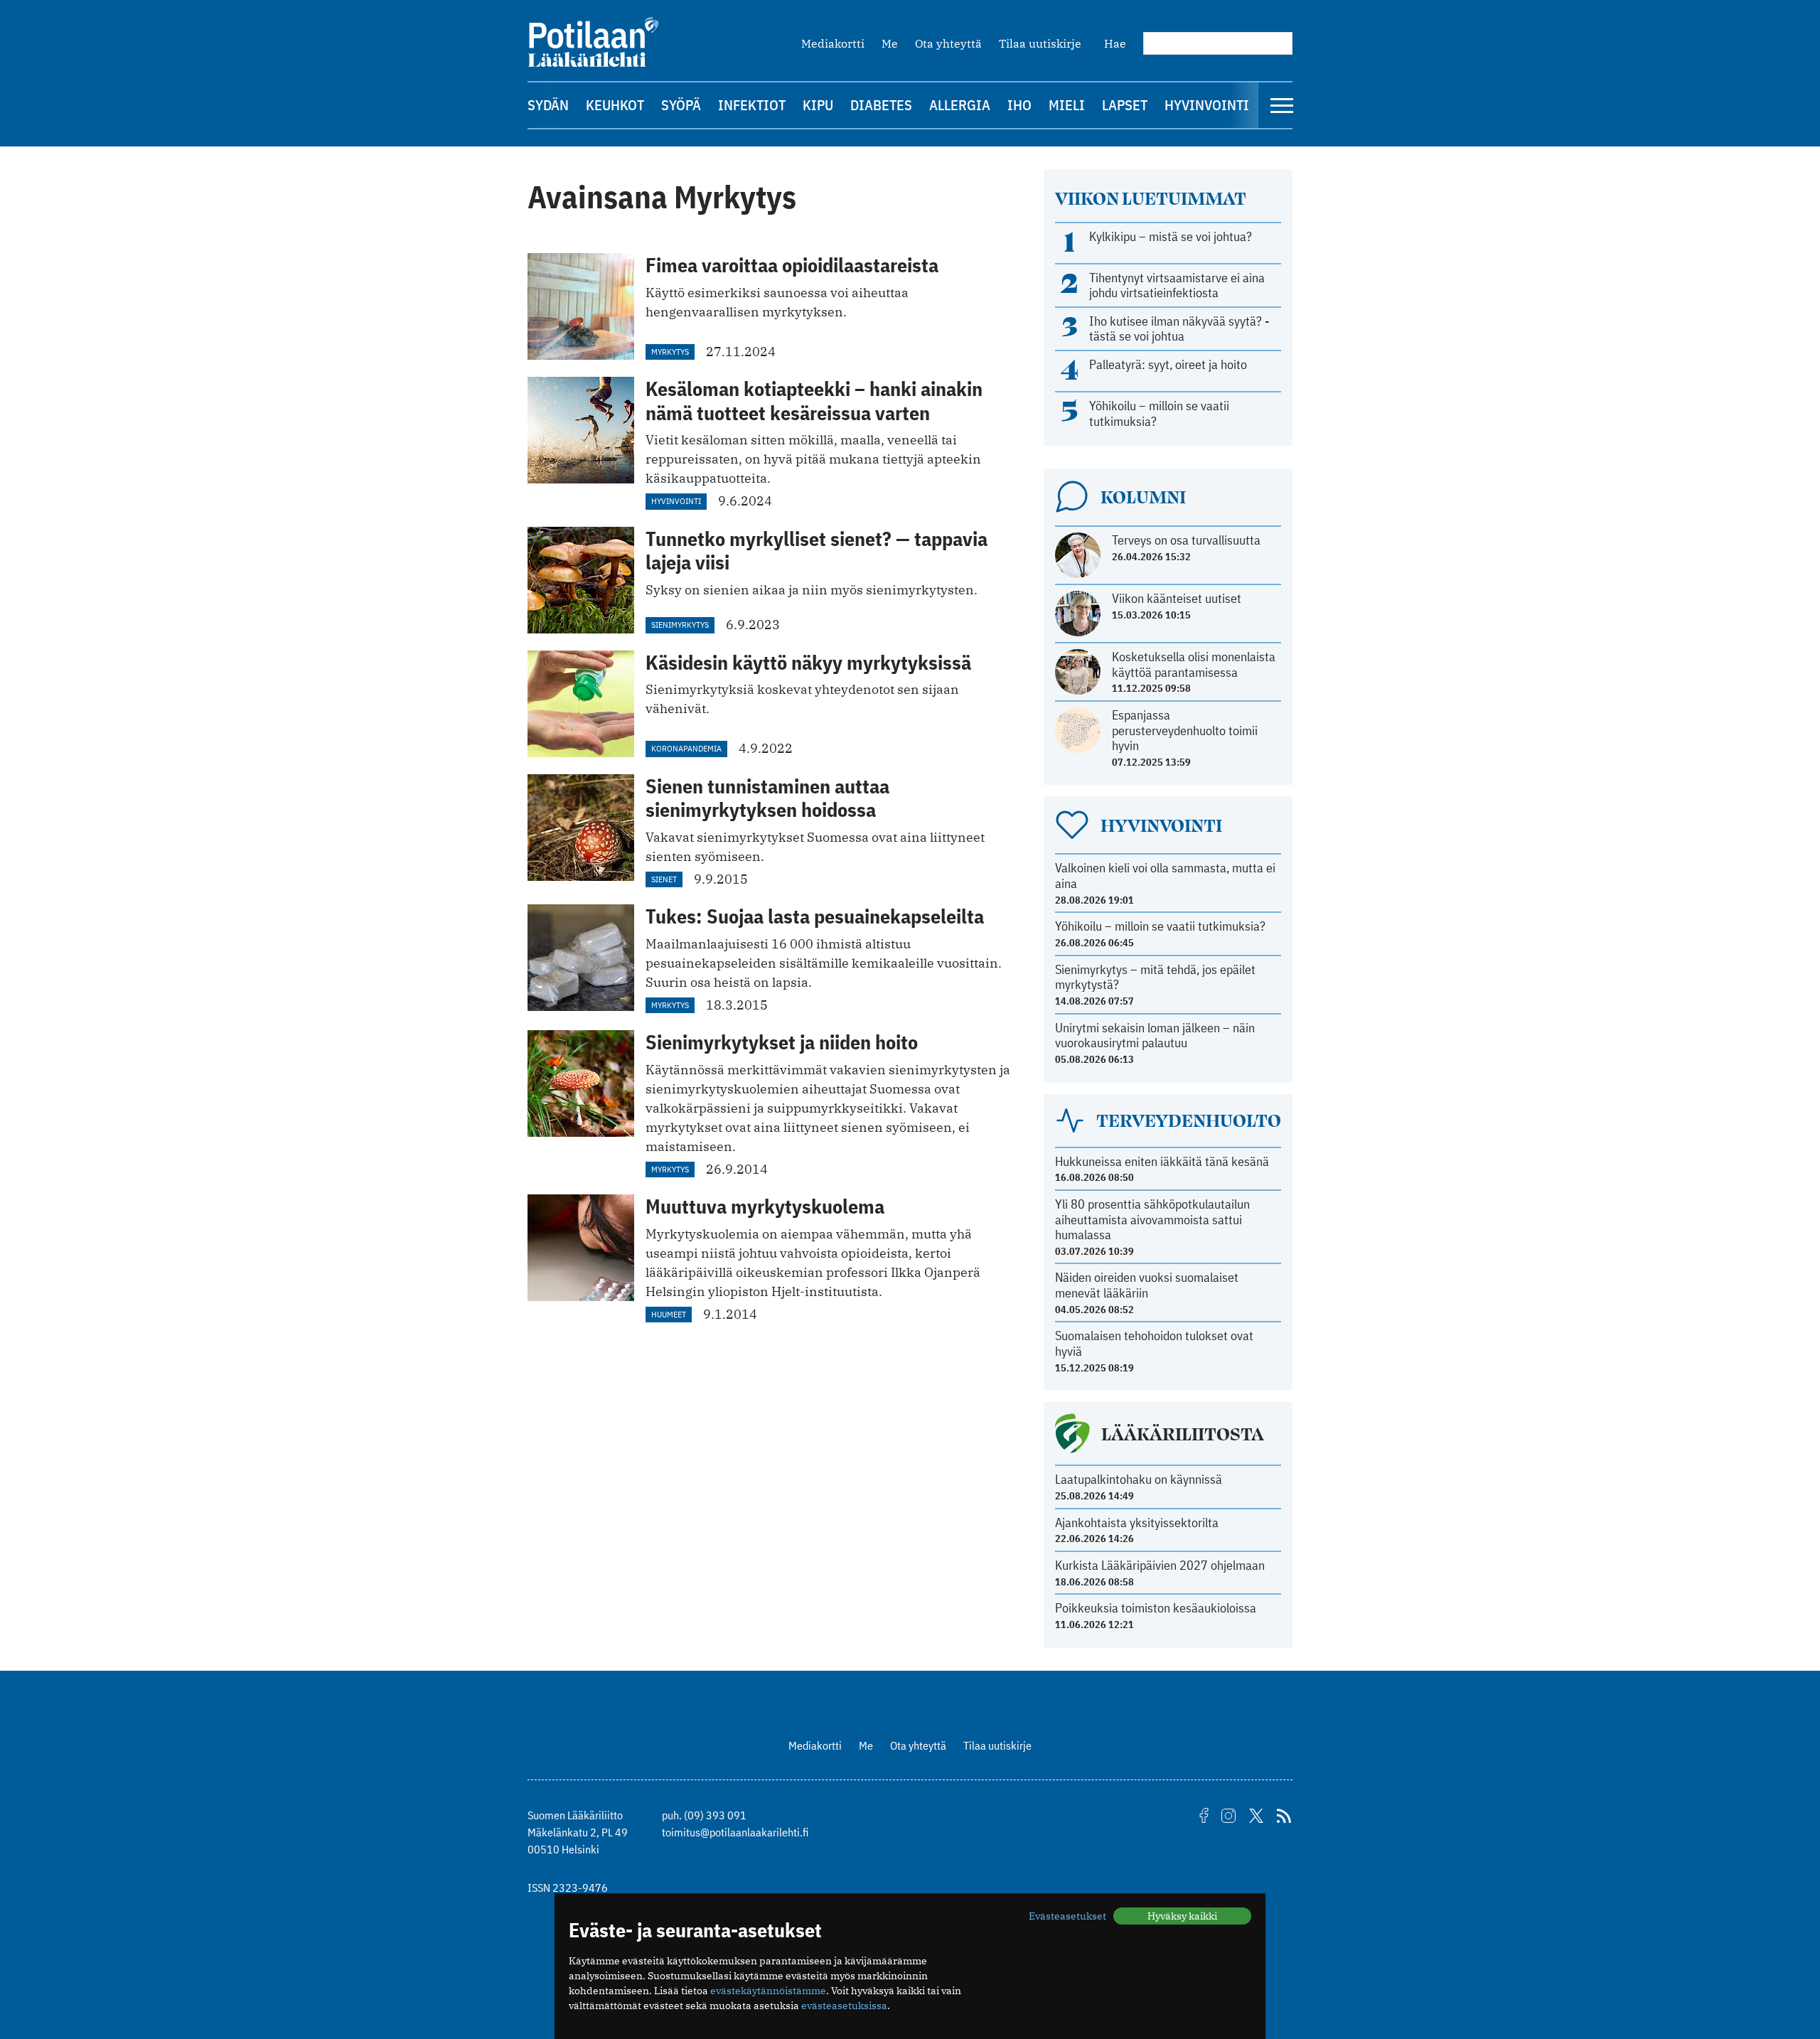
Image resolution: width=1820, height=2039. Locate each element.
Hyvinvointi (1207, 105)
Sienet (664, 879)
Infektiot (752, 105)
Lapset (1125, 105)
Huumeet (669, 1314)
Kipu (818, 105)
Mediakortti (833, 43)
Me (890, 43)
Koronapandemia (686, 748)
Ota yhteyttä (948, 43)
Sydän (548, 105)
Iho (1019, 105)
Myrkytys (670, 352)
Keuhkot (615, 105)
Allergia (960, 105)
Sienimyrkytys (680, 625)
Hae (1115, 43)
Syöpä (681, 105)
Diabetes (881, 105)
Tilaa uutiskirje (1040, 43)
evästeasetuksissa (844, 2006)
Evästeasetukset (1067, 1916)
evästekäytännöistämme (768, 1991)
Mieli (1067, 105)
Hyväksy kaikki (1182, 1916)
